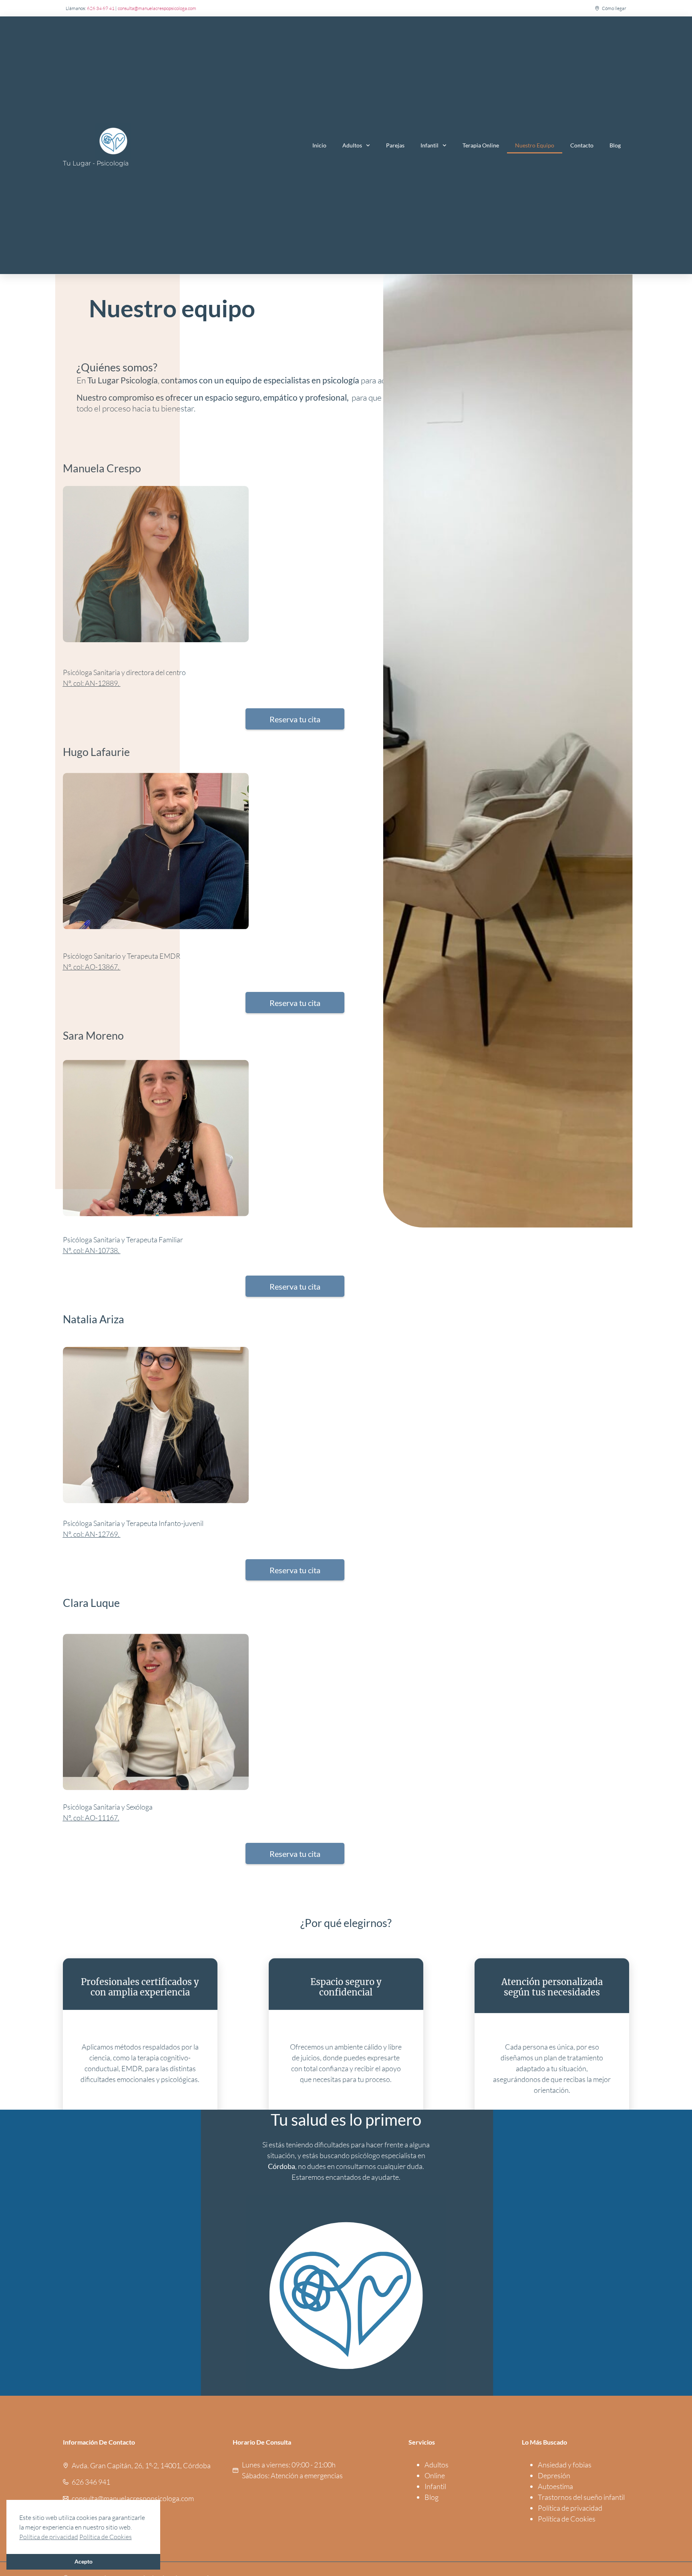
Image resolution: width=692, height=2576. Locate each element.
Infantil (429, 145)
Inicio (319, 145)
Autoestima (555, 2486)
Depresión (554, 2475)
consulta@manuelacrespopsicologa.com (157, 8)
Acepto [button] (83, 2561)
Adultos (352, 145)
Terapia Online (481, 145)
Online (435, 2475)
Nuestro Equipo (535, 145)
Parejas (395, 145)
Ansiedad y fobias (565, 2465)
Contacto (582, 145)
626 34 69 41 (101, 8)
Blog (615, 145)
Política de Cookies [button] (106, 2537)
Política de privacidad (570, 2508)
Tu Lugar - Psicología (96, 163)
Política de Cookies (567, 2519)
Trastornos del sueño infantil (581, 2497)
